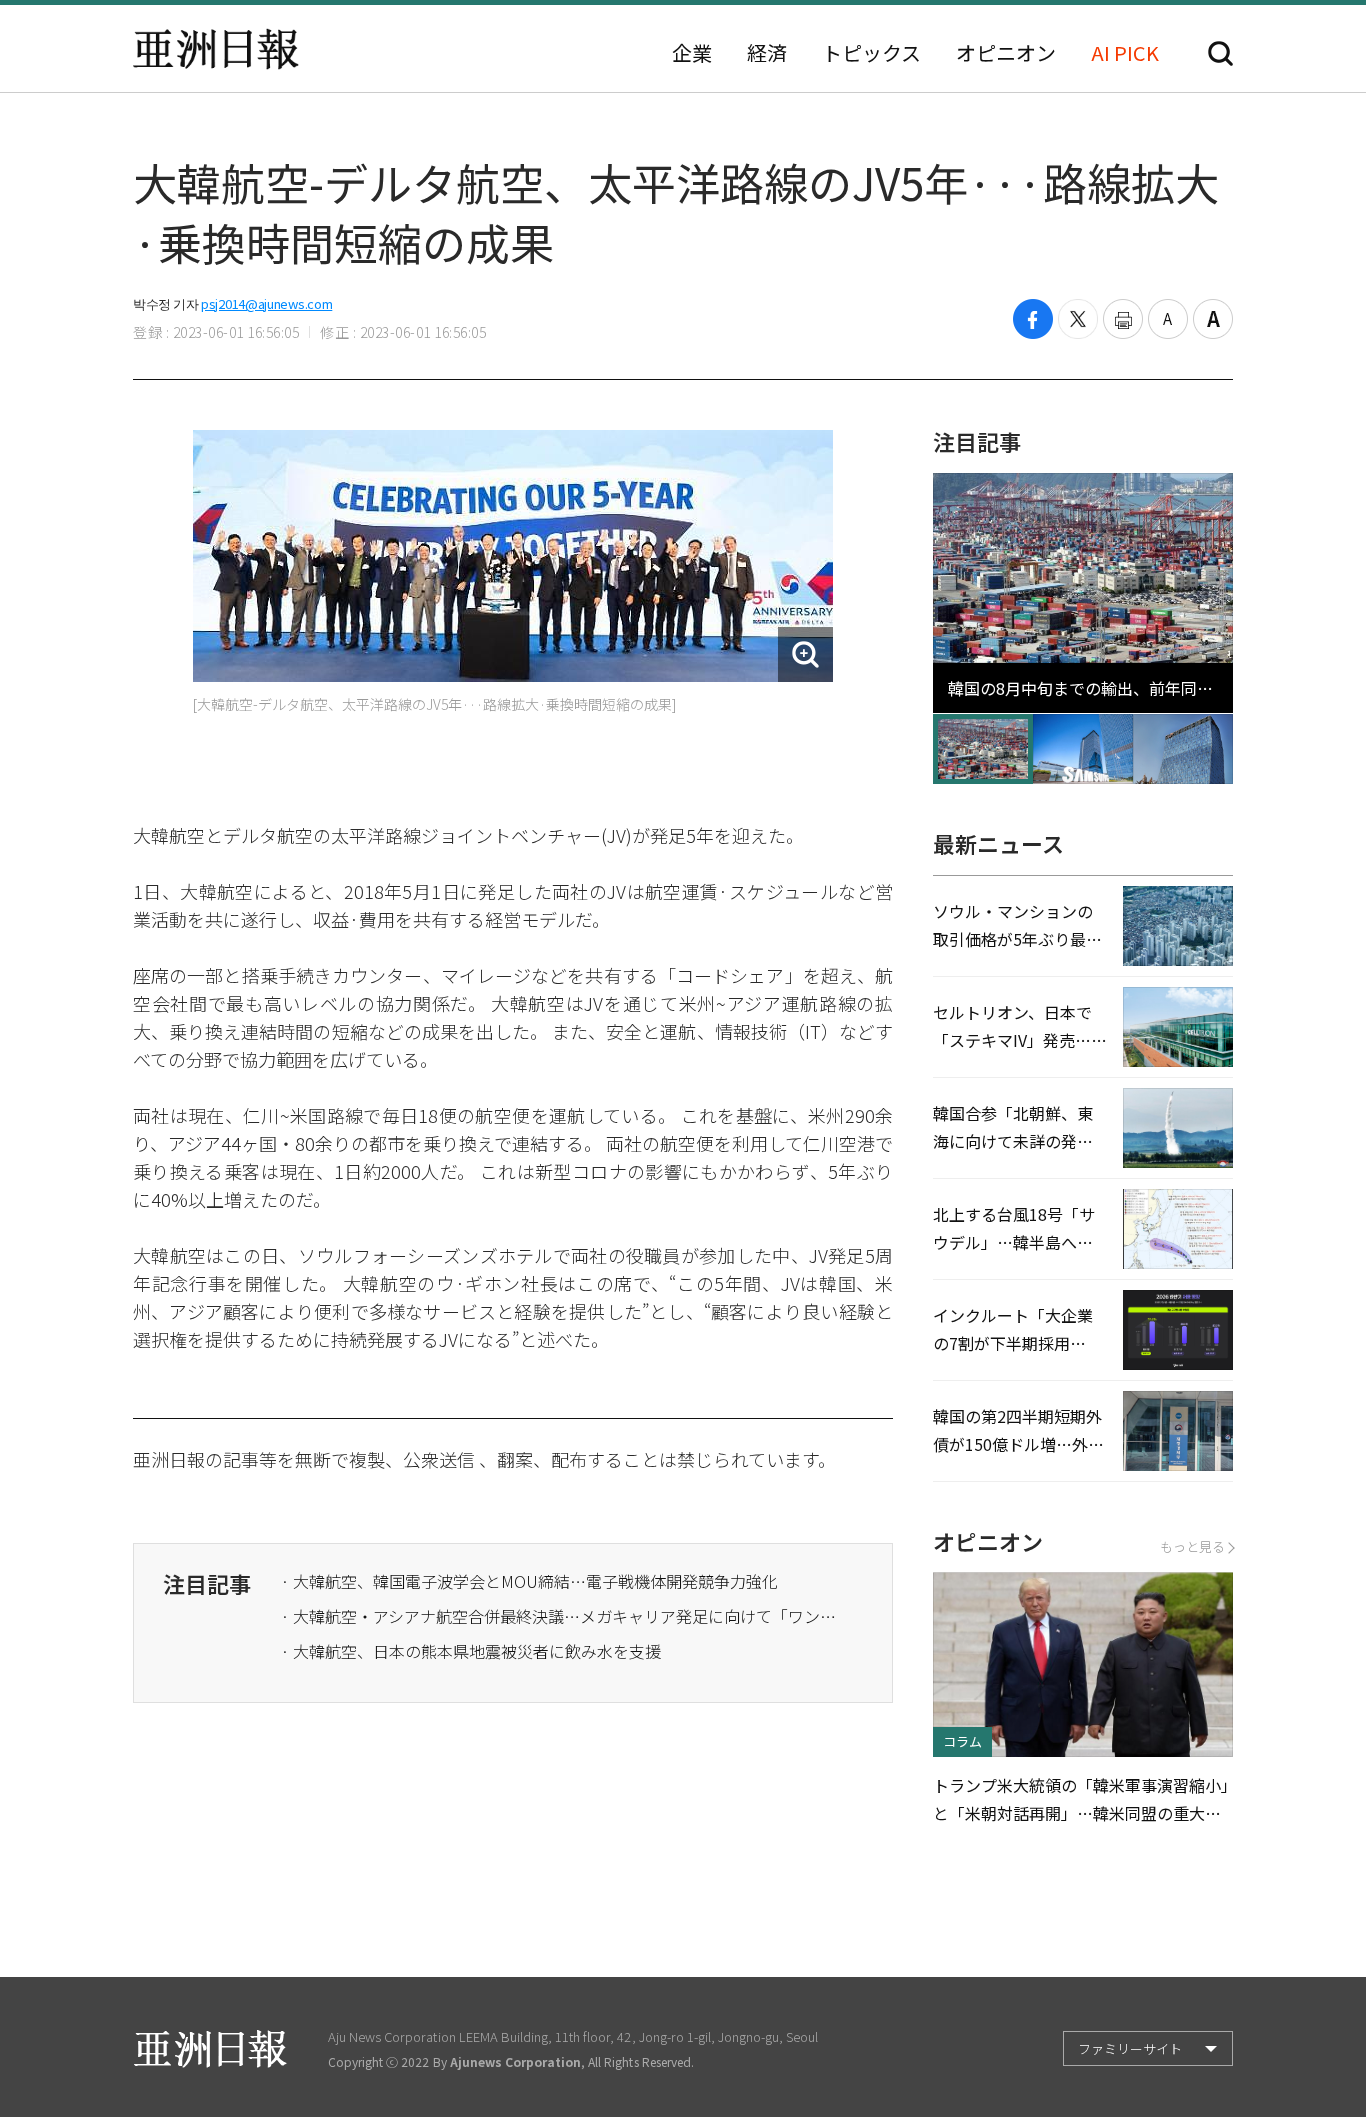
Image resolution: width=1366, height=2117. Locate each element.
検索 (1220, 53)
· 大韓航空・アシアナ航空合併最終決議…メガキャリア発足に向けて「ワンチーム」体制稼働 (561, 1616)
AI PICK (1125, 53)
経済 (767, 53)
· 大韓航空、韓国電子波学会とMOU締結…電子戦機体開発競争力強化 (529, 1581)
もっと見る (1192, 1546)
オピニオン (1006, 53)
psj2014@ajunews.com (266, 303)
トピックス (871, 53)
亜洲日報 (216, 49)
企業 (692, 53)
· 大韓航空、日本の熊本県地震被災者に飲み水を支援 (471, 1651)
